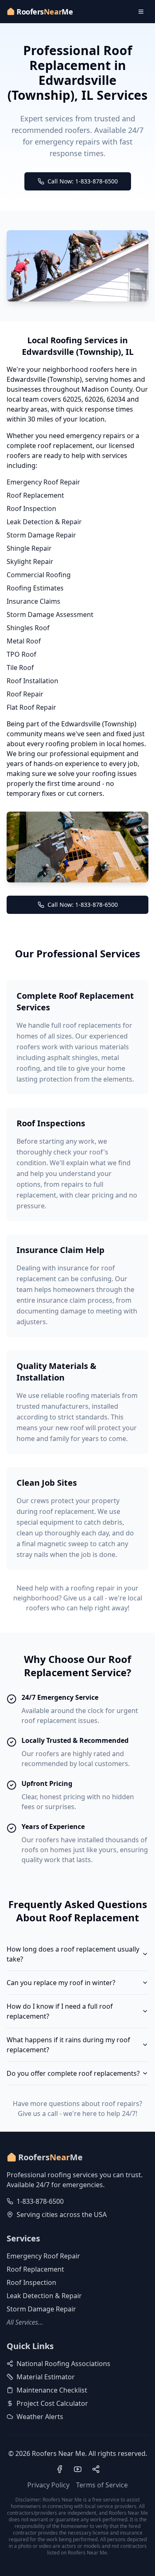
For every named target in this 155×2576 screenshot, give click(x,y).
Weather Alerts (40, 2417)
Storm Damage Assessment (50, 614)
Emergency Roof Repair (43, 482)
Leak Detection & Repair (44, 522)
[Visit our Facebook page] (60, 2469)
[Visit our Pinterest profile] (96, 2469)
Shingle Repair (29, 548)
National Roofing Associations (63, 2364)
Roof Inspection (31, 508)
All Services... (25, 2322)
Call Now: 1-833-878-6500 (83, 181)
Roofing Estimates (35, 588)
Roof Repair (25, 694)
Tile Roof (20, 667)
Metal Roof (24, 641)
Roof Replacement (35, 495)
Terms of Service (102, 2485)
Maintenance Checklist (52, 2390)
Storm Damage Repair (41, 535)
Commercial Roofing (39, 575)
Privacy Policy (48, 2485)
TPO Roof (21, 654)
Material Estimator (46, 2377)
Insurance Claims (33, 601)
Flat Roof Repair (31, 707)
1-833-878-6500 (40, 2201)
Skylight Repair (30, 561)
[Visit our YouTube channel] (78, 2469)
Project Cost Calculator (52, 2403)
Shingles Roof (28, 628)
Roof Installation (32, 681)
